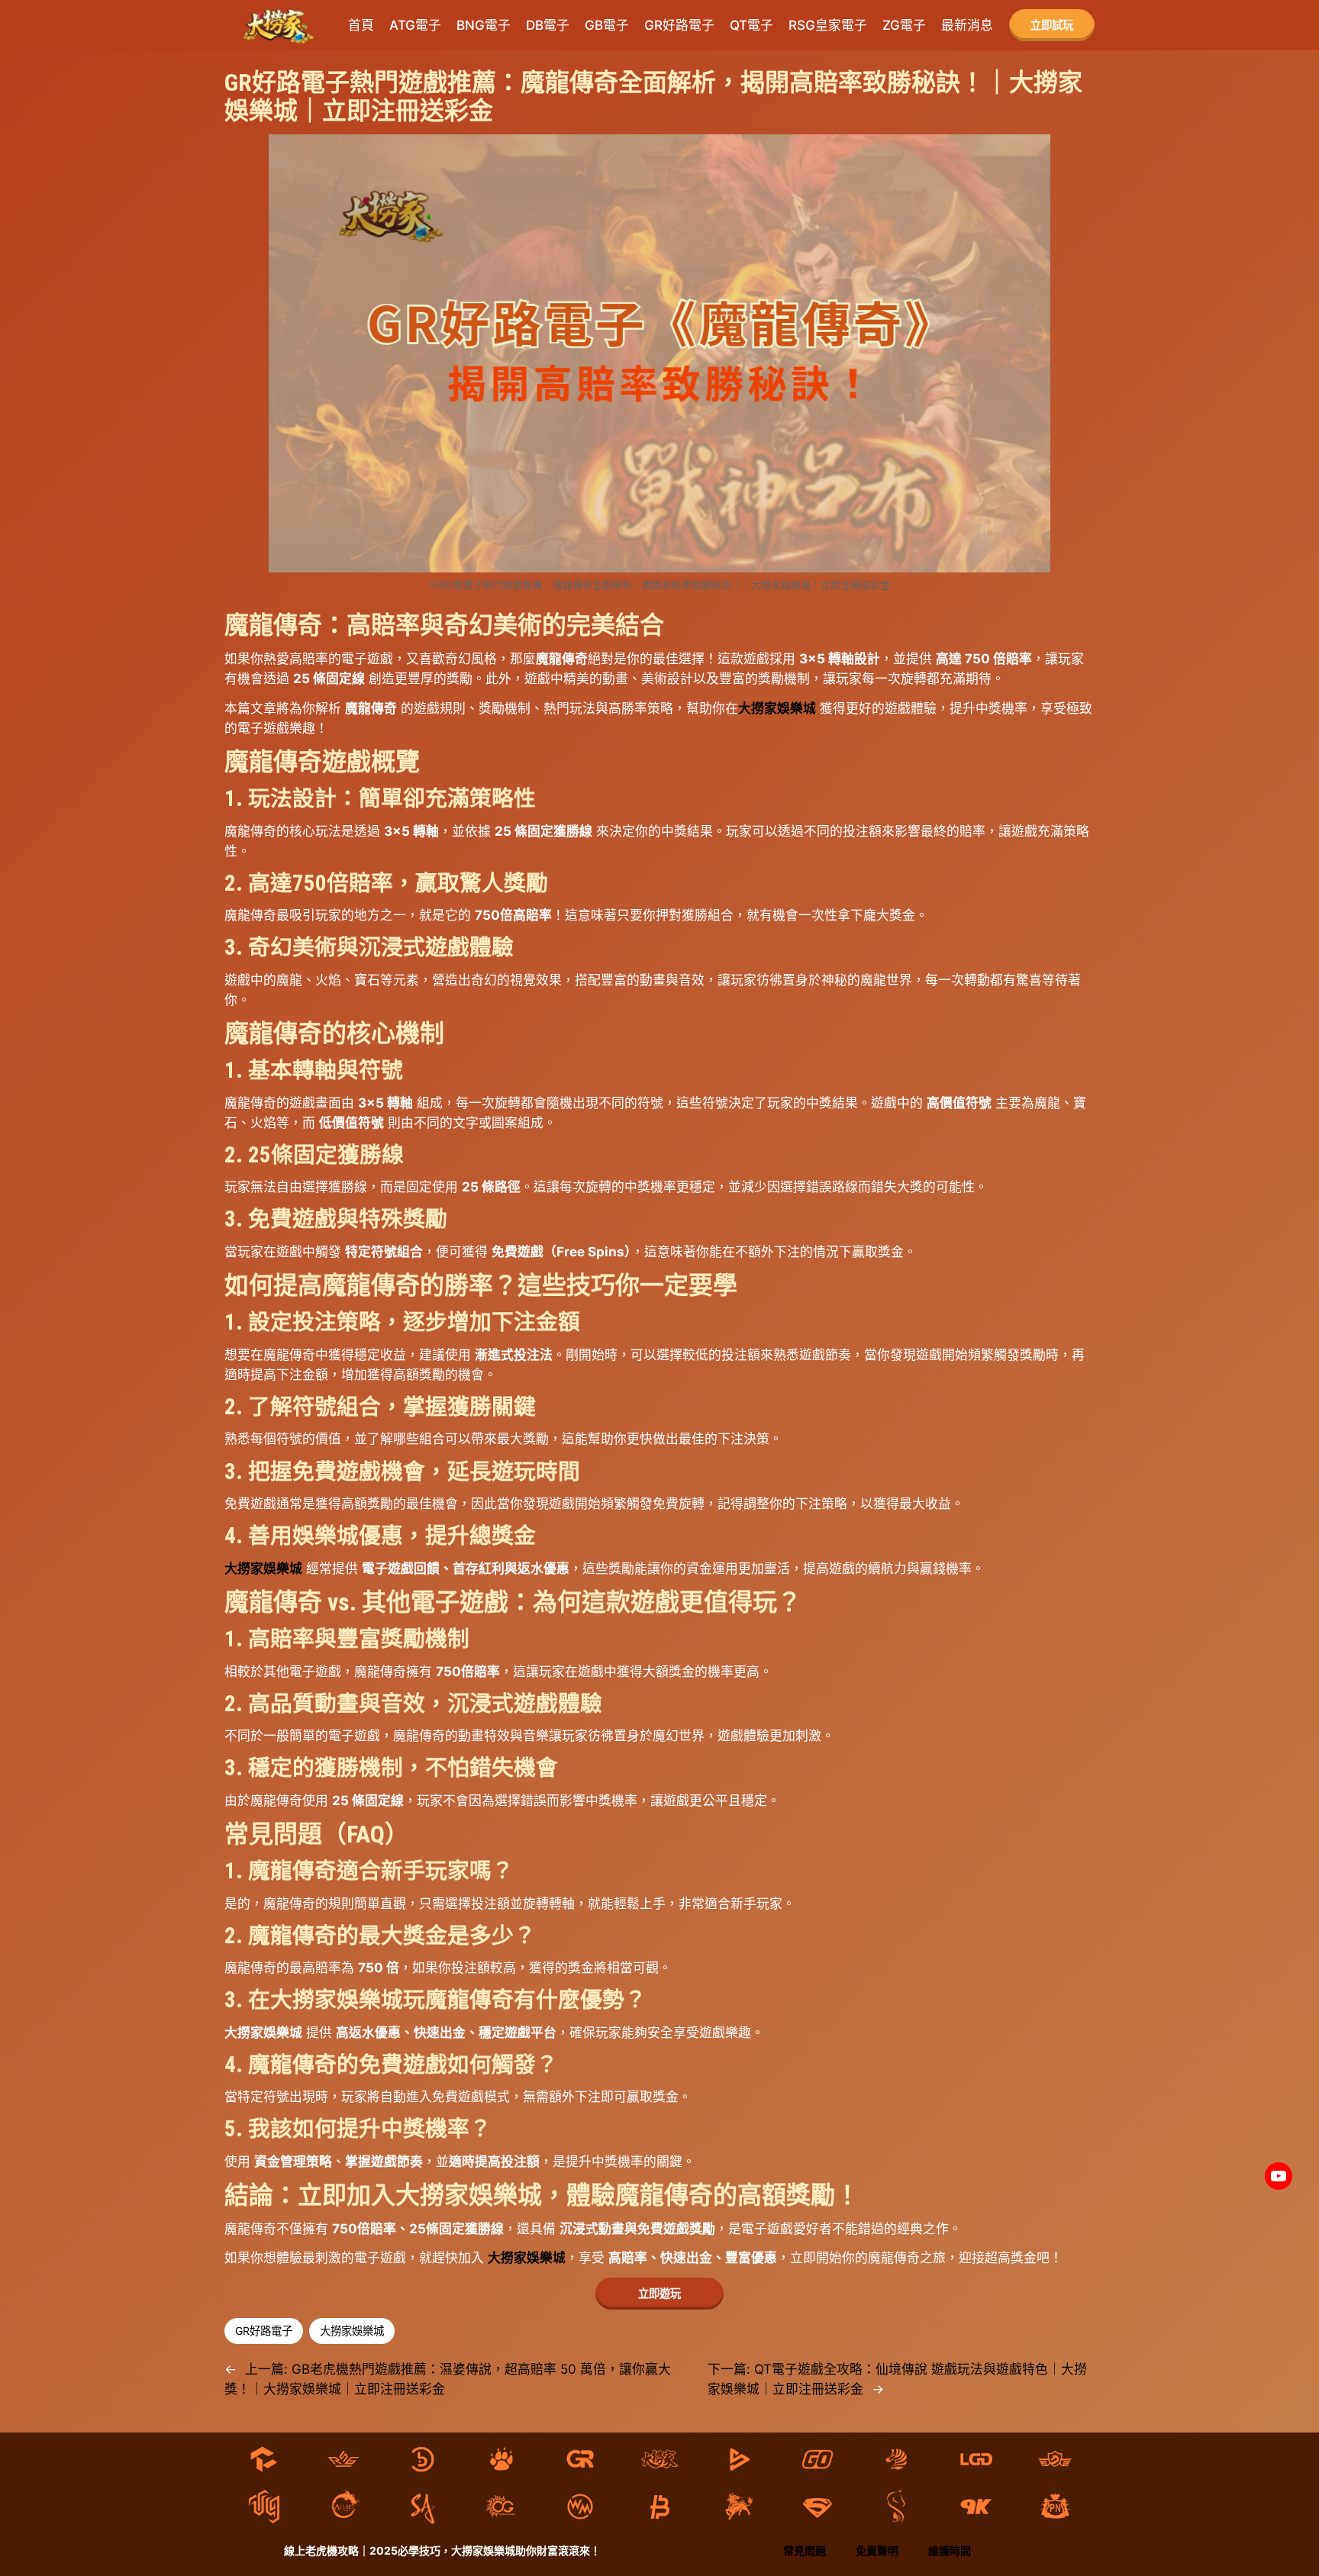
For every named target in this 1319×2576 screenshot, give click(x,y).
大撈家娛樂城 (777, 708)
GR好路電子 (264, 2331)
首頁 (361, 25)
